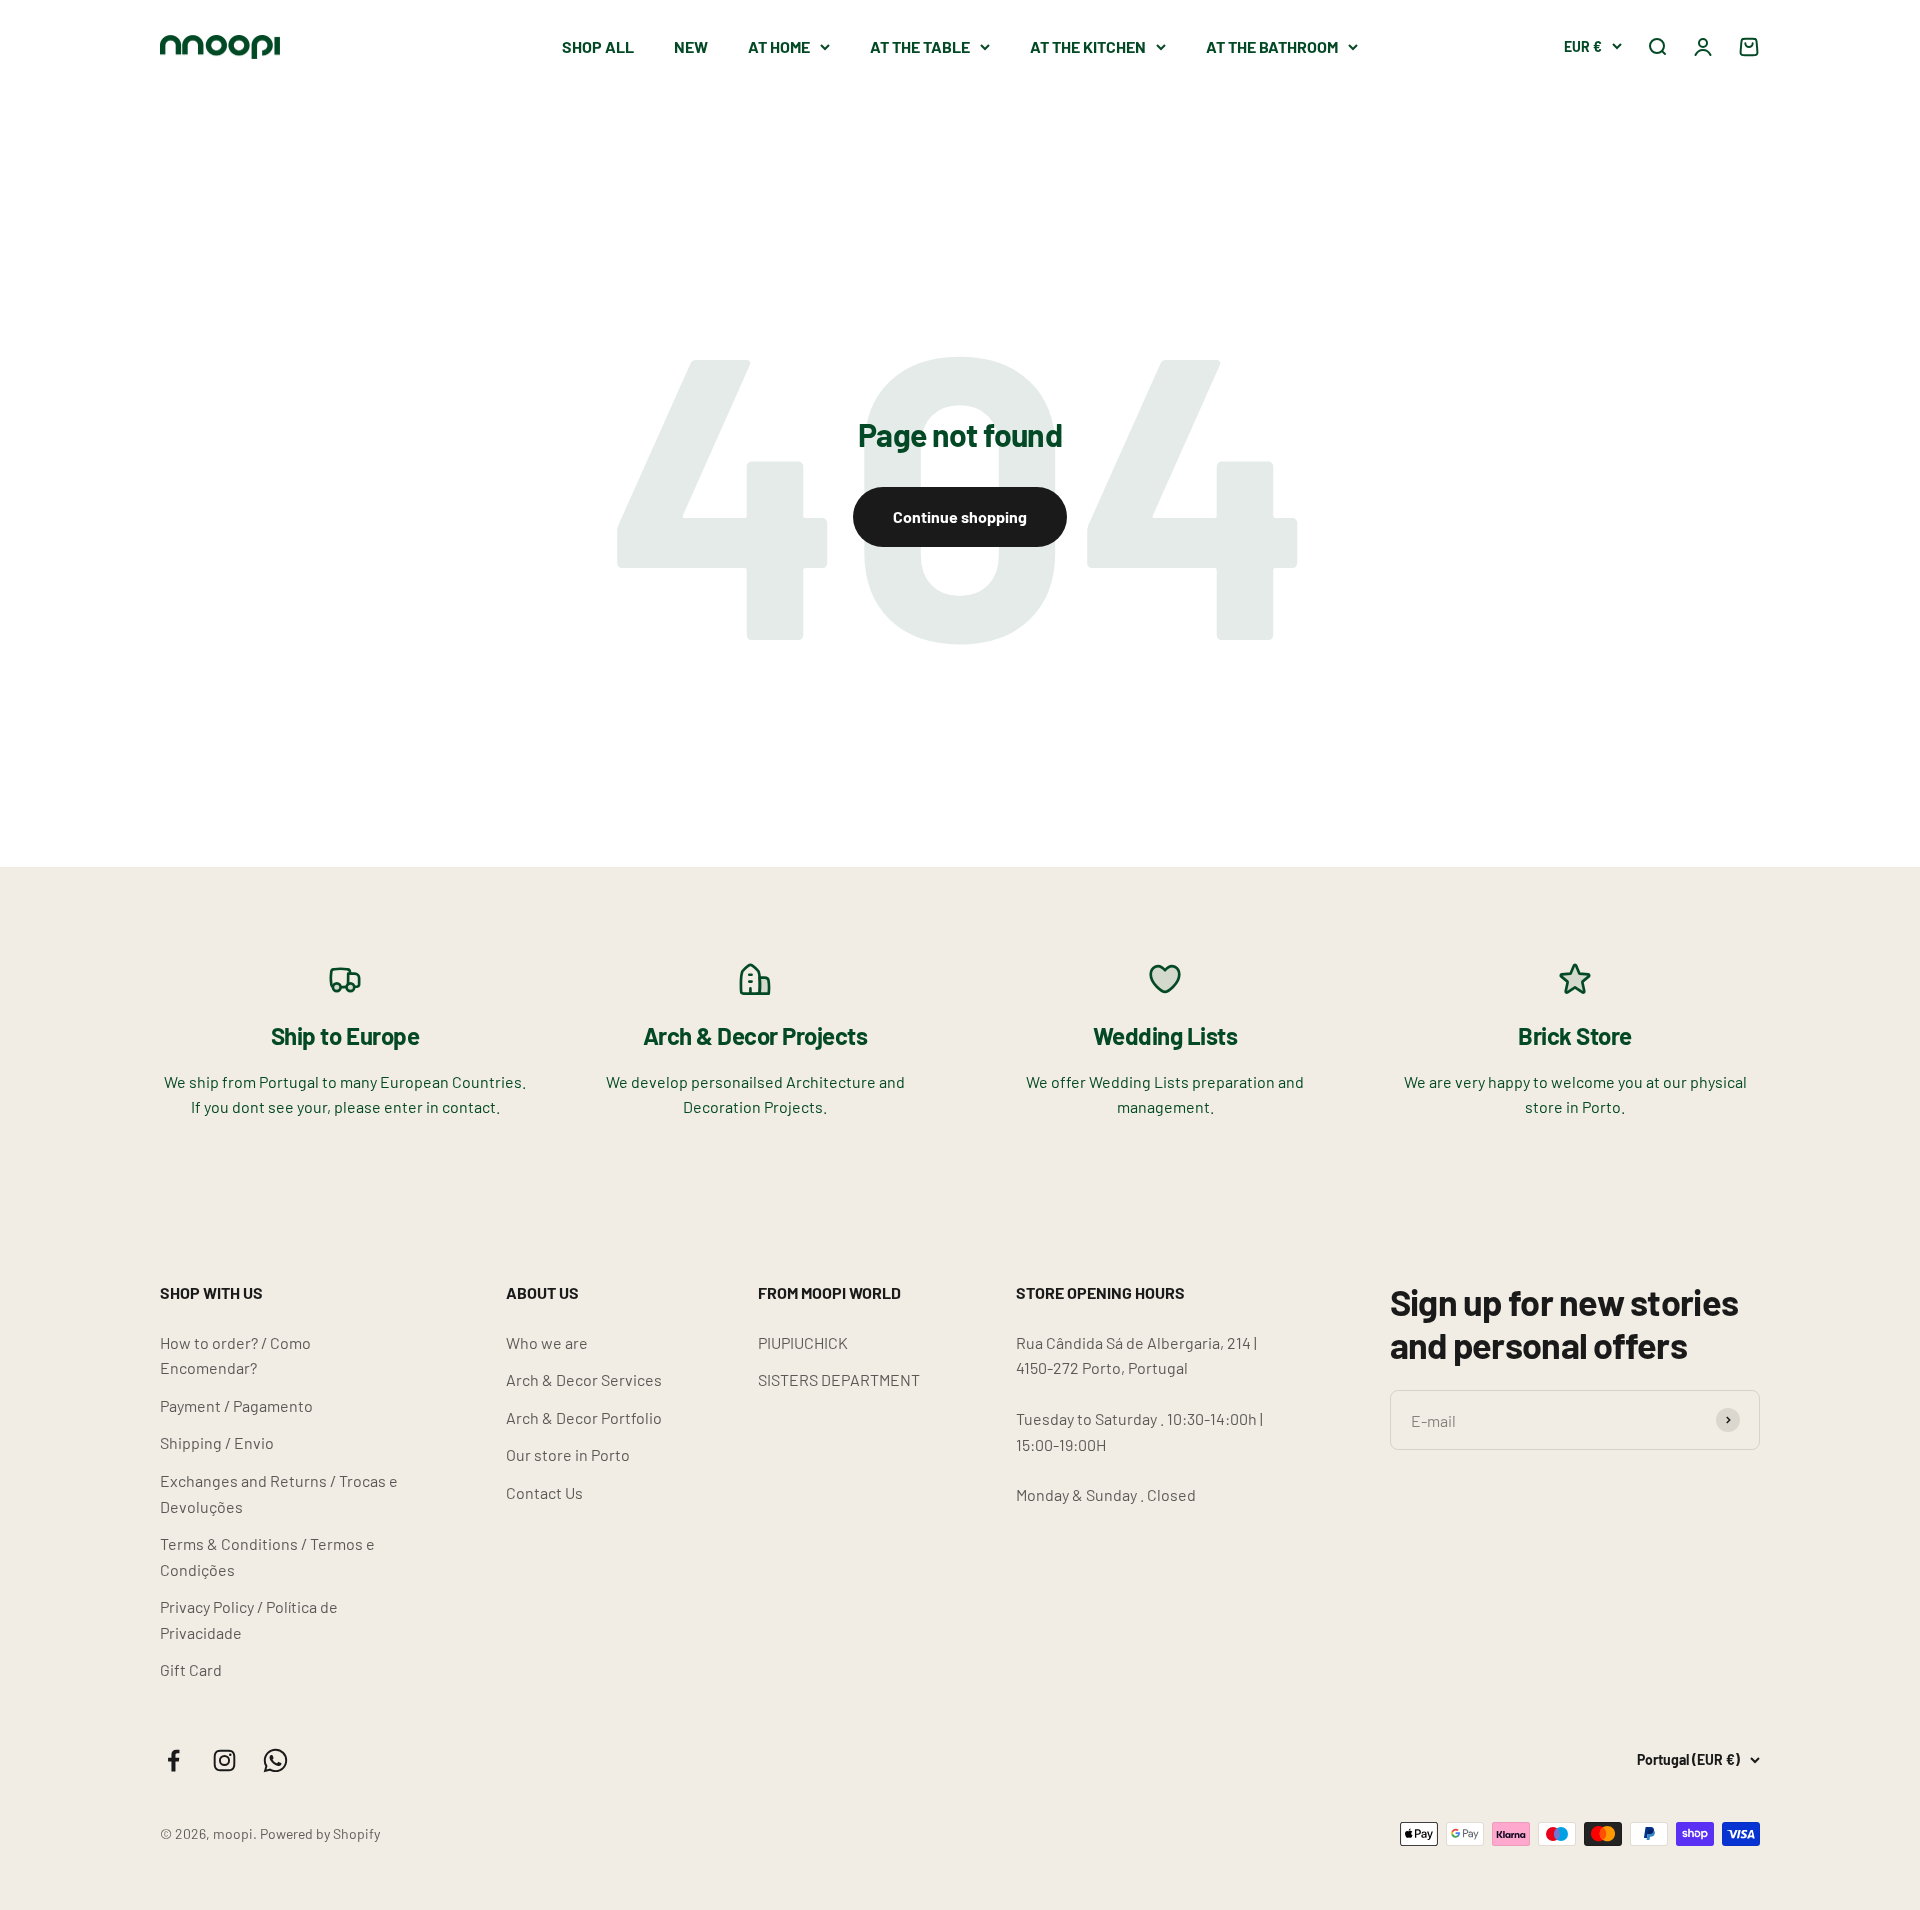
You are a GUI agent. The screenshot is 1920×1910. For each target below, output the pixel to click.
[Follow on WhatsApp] (275, 1760)
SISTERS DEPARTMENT (839, 1379)
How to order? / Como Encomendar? (235, 1355)
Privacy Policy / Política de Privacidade (249, 1619)
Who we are (547, 1342)
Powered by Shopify (320, 1833)
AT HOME (779, 46)
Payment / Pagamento (236, 1405)
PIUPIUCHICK (803, 1342)
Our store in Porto (568, 1454)
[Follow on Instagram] (224, 1760)
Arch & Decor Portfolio (584, 1417)
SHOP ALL (598, 46)
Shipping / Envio (217, 1442)
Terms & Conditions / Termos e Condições (267, 1556)
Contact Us (544, 1492)
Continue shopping (960, 516)
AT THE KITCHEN (1088, 46)
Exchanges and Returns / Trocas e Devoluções (279, 1493)
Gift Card (191, 1669)
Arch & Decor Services (584, 1379)
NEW (691, 46)
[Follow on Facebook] (173, 1760)
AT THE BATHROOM (1272, 46)
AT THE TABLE (920, 46)
